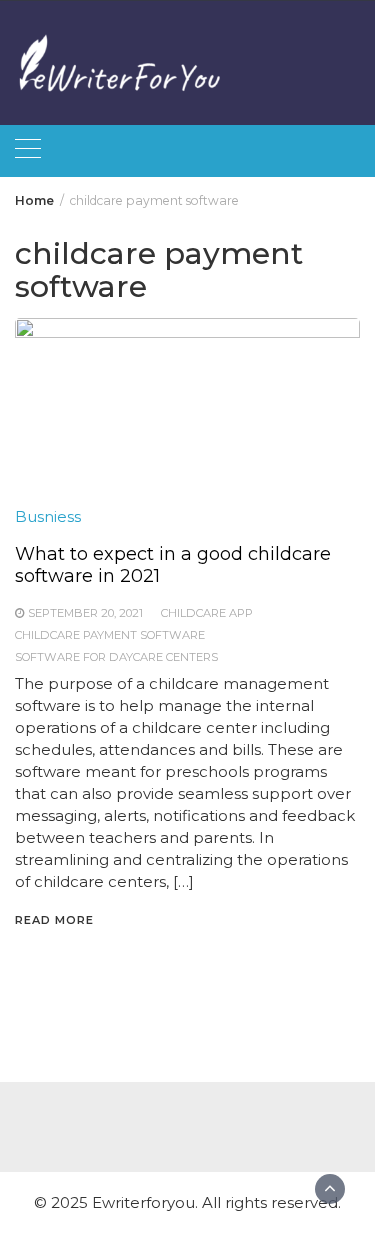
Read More (54, 920)
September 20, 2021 (85, 613)
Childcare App (207, 613)
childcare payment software (110, 635)
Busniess (48, 516)
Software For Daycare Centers (116, 657)
